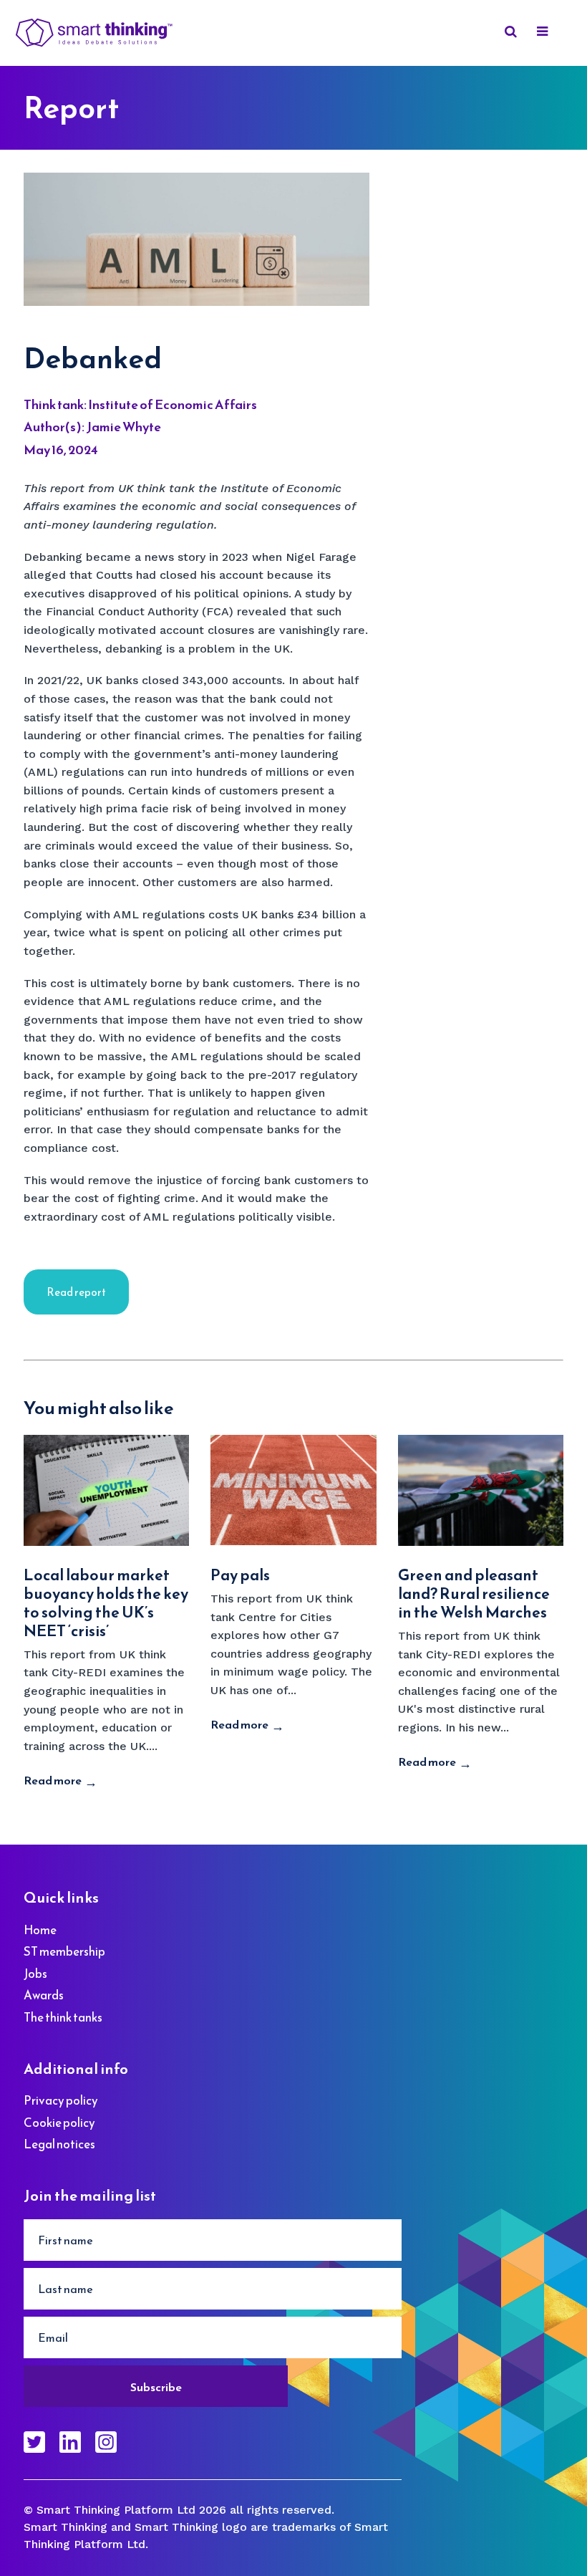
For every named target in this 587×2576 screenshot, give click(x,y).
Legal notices (59, 2144)
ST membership (64, 1951)
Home (40, 1930)
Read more (53, 1780)
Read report (76, 1292)
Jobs (35, 1974)
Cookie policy (59, 2123)
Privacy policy (61, 2100)
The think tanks (63, 2017)
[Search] (508, 33)
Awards (44, 1995)
